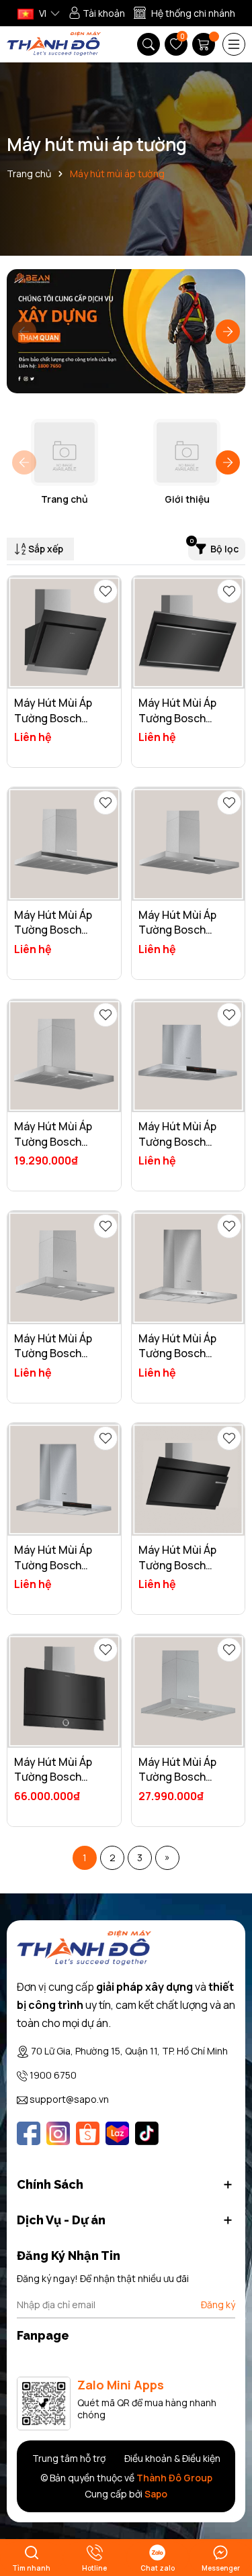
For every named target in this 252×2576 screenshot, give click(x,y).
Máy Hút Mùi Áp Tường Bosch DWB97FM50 (53, 930)
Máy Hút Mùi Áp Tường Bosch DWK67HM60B (53, 718)
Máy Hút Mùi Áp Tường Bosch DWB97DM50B (177, 1777)
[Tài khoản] (97, 13)
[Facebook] (29, 2133)
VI (42, 13)
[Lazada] (117, 2133)
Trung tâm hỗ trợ (69, 2458)
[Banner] (126, 331)
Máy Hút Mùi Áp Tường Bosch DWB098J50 (177, 1141)
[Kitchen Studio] (54, 45)
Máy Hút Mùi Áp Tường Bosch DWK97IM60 (177, 718)
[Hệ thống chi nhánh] (184, 13)
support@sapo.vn (69, 2099)
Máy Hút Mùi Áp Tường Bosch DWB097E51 (177, 1353)
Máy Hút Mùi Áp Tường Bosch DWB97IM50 (177, 930)
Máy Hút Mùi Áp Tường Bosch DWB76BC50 (53, 1353)
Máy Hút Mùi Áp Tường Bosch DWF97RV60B (53, 1777)
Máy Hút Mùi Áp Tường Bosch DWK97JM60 (177, 1565)
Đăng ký (218, 2305)
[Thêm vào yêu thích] (106, 591)
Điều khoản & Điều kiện (172, 2458)
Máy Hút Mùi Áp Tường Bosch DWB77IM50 (53, 1141)
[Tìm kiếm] (149, 44)
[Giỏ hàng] (205, 44)
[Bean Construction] (84, 1949)
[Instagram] (58, 2133)
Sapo (156, 2494)
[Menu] (234, 44)
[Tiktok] (147, 2133)
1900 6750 (53, 2075)
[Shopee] (88, 2133)
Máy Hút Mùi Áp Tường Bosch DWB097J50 (53, 1565)
